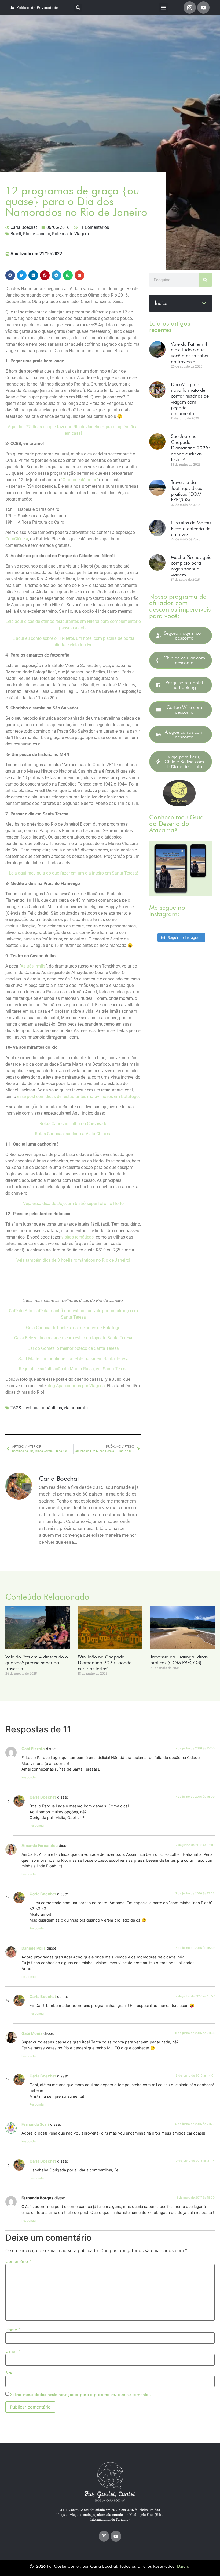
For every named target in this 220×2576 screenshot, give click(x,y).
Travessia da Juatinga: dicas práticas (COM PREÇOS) (186, 491)
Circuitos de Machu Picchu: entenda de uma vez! (191, 528)
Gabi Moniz (32, 2033)
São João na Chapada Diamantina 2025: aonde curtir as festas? (190, 448)
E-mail (13, 2351)
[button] (78, 8)
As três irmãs (33, 966)
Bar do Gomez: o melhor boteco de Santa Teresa (73, 1348)
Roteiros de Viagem (70, 234)
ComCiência (17, 539)
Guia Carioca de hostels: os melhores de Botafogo (73, 1328)
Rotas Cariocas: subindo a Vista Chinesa (73, 1134)
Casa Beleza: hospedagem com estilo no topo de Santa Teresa (73, 1338)
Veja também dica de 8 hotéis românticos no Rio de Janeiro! (73, 1260)
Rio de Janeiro (37, 234)
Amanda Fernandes (40, 1845)
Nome (13, 2330)
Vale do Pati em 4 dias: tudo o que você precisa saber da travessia (190, 353)
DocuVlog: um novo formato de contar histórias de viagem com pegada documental (190, 399)
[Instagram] (190, 8)
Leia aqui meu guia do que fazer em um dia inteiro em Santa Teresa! (73, 873)
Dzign (183, 2566)
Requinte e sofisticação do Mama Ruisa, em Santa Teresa (73, 1369)
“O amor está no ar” (79, 480)
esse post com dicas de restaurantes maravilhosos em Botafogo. (79, 1096)
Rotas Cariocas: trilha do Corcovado (73, 1124)
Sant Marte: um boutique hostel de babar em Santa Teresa (73, 1359)
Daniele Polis (34, 1948)
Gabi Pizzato (33, 1749)
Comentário (18, 2261)
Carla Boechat (43, 1797)
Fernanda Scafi (35, 2124)
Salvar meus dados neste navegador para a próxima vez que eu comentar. (80, 2395)
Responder (29, 1777)
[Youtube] (203, 8)
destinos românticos (43, 1408)
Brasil (16, 234)
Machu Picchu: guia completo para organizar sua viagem (191, 566)
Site (9, 2373)
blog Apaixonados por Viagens (76, 1386)
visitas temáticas (78, 1237)
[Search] (205, 280)
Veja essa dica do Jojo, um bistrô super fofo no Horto (73, 1203)
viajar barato (76, 1408)
